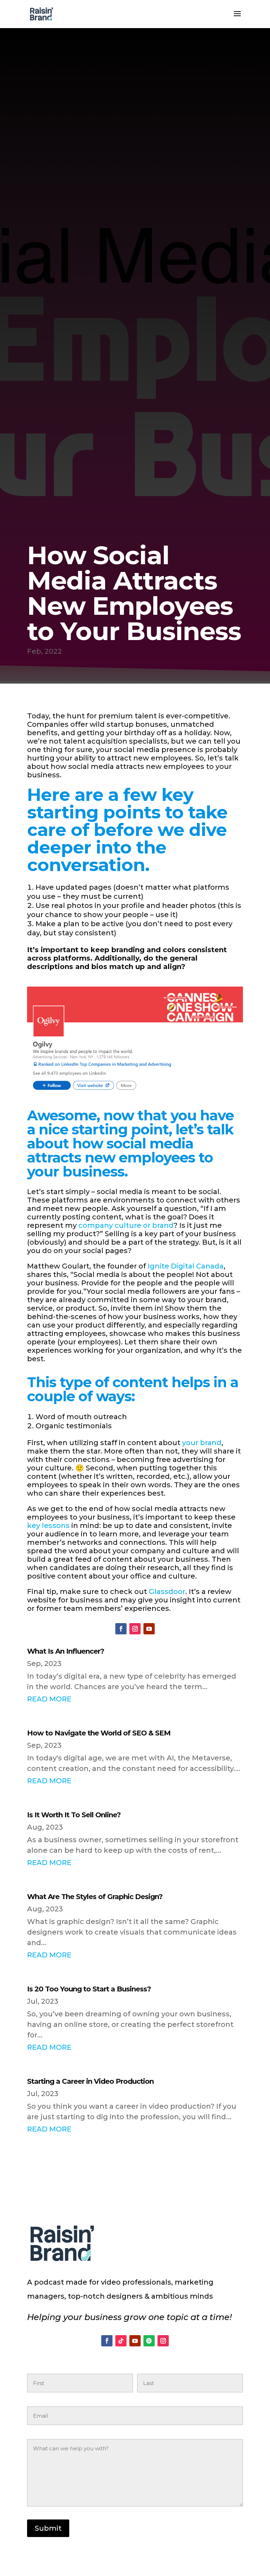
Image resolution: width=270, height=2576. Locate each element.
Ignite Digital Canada (186, 1266)
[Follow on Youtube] (149, 1629)
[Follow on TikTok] (121, 2341)
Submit (48, 2528)
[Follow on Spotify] (149, 2341)
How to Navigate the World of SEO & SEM (99, 1733)
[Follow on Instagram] (135, 1629)
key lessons (48, 1526)
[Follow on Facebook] (121, 1629)
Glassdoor (167, 1592)
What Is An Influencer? (66, 1651)
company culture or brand (126, 1225)
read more (49, 1699)
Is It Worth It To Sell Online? (74, 1815)
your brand (202, 1443)
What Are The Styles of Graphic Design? (95, 1897)
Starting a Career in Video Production (90, 2081)
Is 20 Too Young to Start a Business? (89, 1989)
